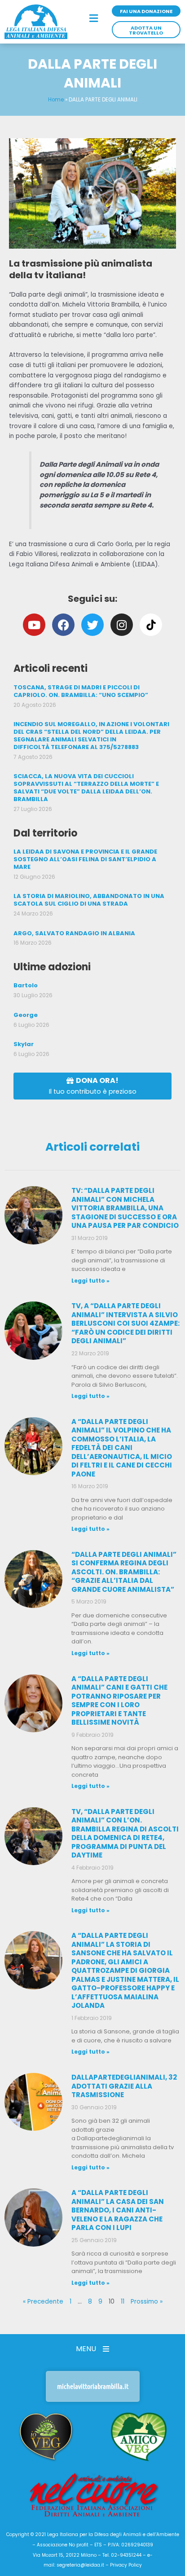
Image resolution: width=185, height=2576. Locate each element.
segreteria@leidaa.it (80, 2565)
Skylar (24, 1044)
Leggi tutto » (90, 1281)
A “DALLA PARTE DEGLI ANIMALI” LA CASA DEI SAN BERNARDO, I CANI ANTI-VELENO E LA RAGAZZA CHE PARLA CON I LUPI (118, 2210)
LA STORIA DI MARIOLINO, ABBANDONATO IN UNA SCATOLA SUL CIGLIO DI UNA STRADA (89, 900)
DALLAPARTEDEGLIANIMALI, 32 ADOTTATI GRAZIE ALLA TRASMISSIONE (124, 2086)
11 (123, 2302)
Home (56, 100)
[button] (93, 19)
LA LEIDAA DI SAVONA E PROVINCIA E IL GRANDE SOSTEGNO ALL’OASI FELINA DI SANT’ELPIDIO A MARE (85, 859)
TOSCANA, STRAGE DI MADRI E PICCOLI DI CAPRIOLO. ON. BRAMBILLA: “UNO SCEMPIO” (81, 691)
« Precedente (43, 2302)
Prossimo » (147, 2302)
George (26, 1015)
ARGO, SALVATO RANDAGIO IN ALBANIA (74, 933)
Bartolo (26, 985)
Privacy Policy (126, 2565)
